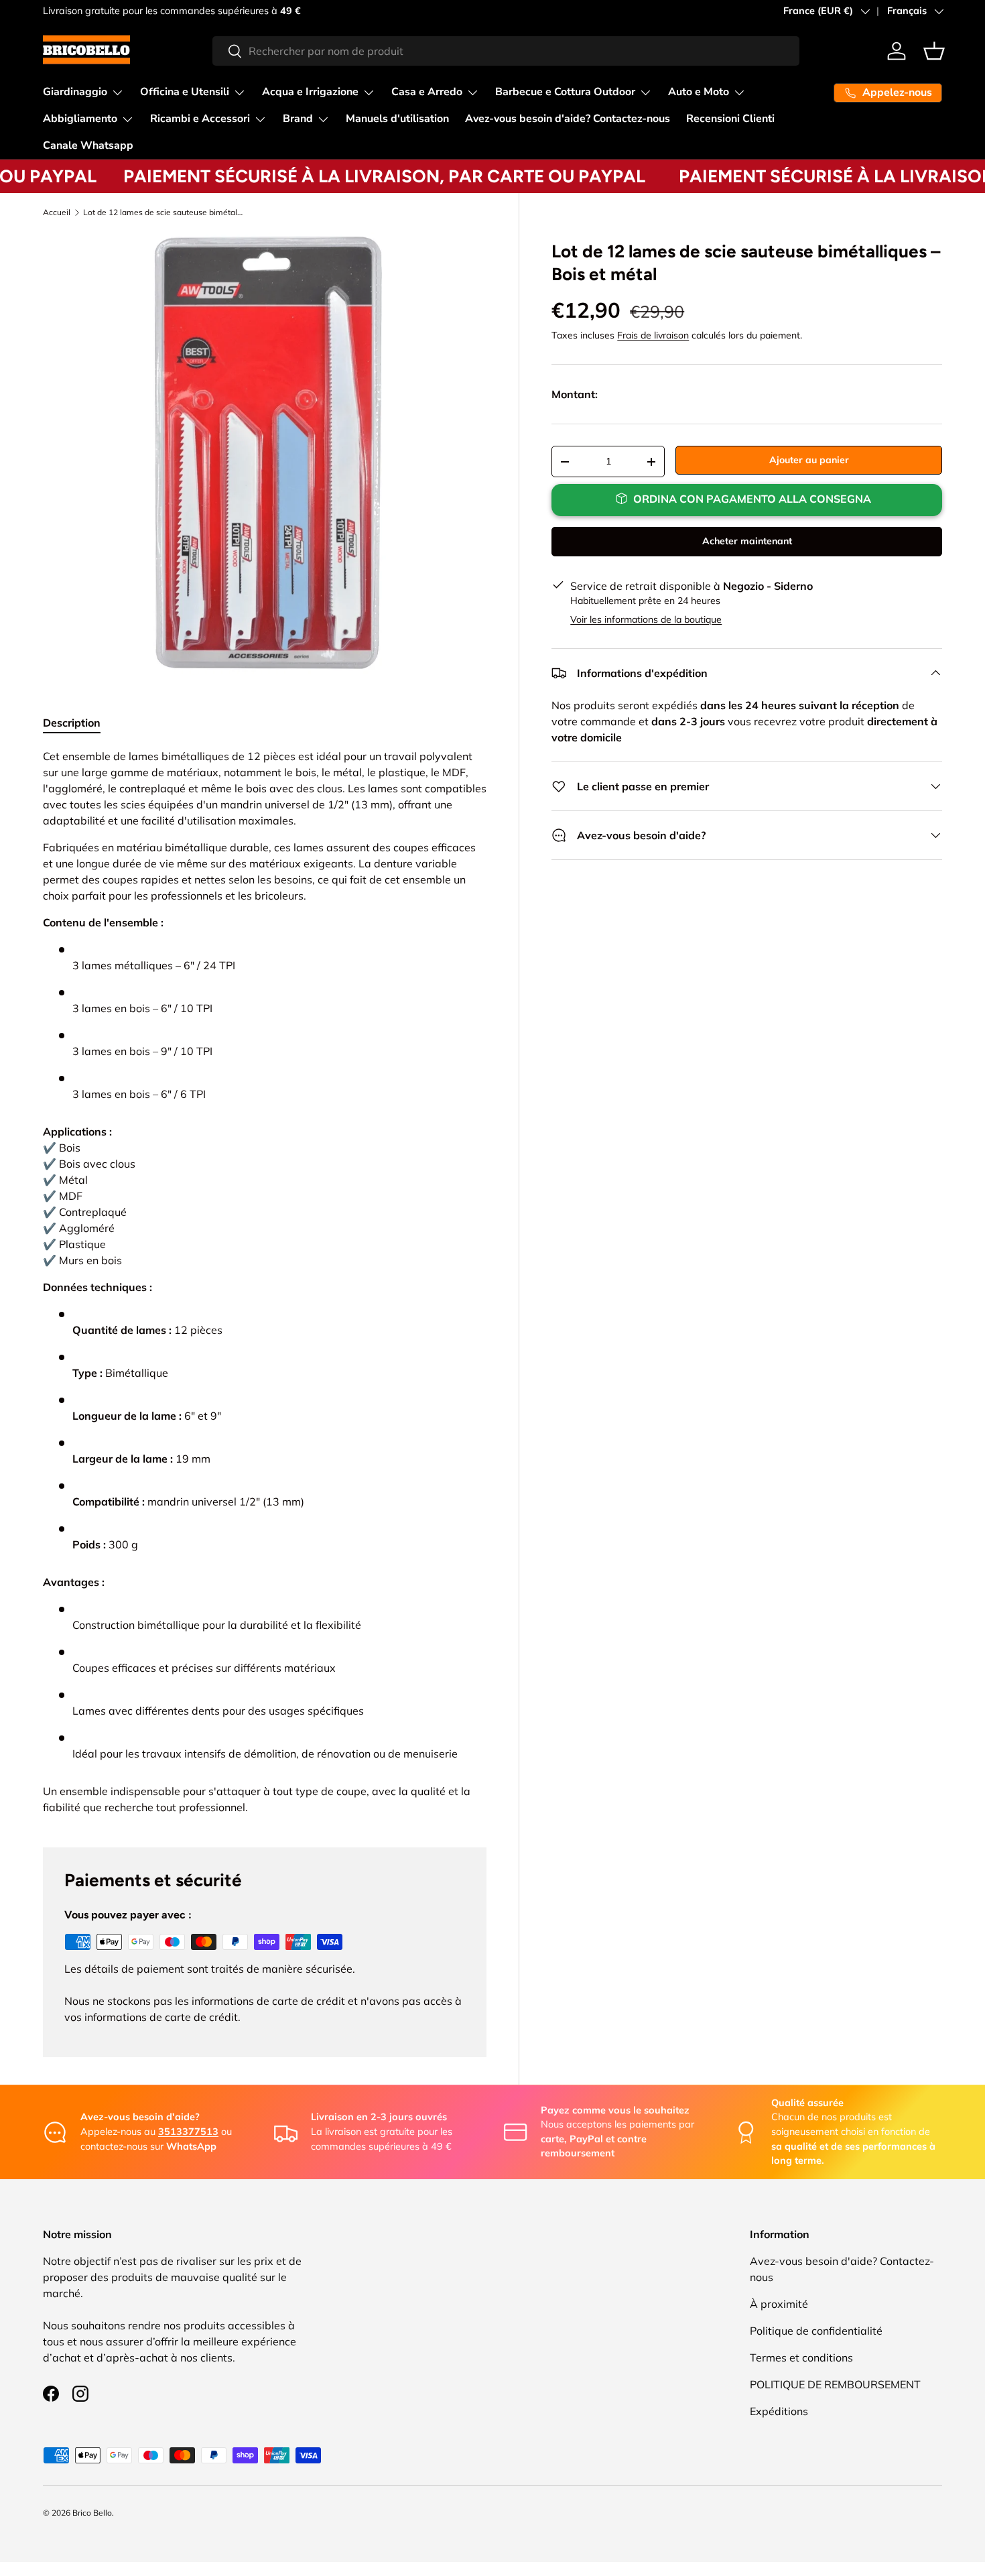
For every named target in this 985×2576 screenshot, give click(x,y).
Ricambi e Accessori (200, 119)
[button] (934, 51)
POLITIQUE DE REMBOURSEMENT (835, 2384)
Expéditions (779, 2411)
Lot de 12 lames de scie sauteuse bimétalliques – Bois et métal (163, 212)
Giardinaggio (75, 92)
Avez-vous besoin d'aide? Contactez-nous (568, 119)
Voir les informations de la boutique (646, 619)
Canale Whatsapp (88, 145)
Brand (298, 119)
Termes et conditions (801, 2357)
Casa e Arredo (427, 92)
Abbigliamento (80, 119)
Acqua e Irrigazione (310, 92)
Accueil (57, 212)
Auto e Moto (699, 92)
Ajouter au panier (809, 460)
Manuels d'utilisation (397, 119)
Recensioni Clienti (730, 119)
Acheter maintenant (747, 541)
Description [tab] (72, 723)
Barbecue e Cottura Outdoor (565, 92)
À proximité (779, 2304)
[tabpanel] (265, 1282)
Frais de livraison (653, 335)
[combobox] (506, 51)
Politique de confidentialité (816, 2331)
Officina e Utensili (185, 92)
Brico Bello (92, 2513)
